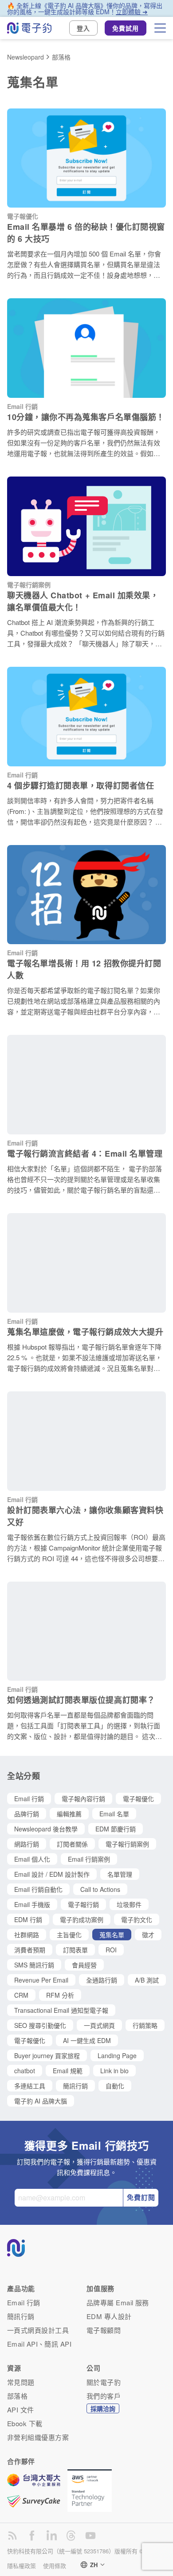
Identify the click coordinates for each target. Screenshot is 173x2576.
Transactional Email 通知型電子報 (61, 2010)
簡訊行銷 (75, 2086)
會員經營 (84, 1965)
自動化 (115, 2086)
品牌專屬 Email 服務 (118, 2302)
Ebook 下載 (25, 2423)
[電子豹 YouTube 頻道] (90, 2536)
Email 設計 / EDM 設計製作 (52, 1874)
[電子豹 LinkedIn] (51, 2536)
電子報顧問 (104, 2330)
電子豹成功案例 (82, 1919)
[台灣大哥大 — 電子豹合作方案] (37, 2484)
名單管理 (120, 1874)
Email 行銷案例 (89, 1859)
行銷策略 (145, 2025)
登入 (83, 28)
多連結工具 (30, 2086)
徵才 (148, 1935)
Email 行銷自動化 (38, 1889)
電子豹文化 (137, 1919)
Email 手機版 (32, 1904)
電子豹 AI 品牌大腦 (41, 2101)
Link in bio (114, 2071)
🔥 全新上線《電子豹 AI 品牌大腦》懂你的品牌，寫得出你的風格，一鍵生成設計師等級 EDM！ (85, 8)
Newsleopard (26, 57)
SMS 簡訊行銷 (34, 1965)
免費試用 (126, 28)
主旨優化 (69, 1935)
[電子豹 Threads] (71, 2536)
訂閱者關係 (72, 1844)
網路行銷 (27, 1844)
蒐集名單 (112, 1935)
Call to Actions (100, 1889)
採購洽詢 (103, 2408)
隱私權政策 (22, 2566)
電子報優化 (138, 1799)
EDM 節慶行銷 (116, 1829)
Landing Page (117, 2055)
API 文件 (21, 2410)
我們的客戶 (104, 2396)
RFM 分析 (60, 1995)
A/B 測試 (147, 1980)
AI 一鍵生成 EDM (87, 2040)
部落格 (61, 57)
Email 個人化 (32, 1859)
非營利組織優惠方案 (38, 2437)
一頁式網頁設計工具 (38, 2330)
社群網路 (27, 1935)
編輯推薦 (69, 1814)
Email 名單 (114, 1814)
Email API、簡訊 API (39, 2344)
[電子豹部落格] (12, 2536)
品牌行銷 (27, 1814)
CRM (21, 1995)
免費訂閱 (141, 2197)
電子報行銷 (83, 1904)
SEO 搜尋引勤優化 (40, 2025)
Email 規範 (68, 2071)
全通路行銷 (102, 1980)
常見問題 (21, 2382)
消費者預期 (30, 1950)
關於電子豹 (104, 2382)
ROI (111, 1950)
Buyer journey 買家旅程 (47, 2055)
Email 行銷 (29, 1799)
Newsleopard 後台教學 (46, 1829)
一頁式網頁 (99, 2025)
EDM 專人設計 (109, 2316)
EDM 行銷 (28, 1919)
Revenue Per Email (41, 1980)
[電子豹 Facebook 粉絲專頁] (32, 2536)
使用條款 (55, 2566)
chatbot (25, 2071)
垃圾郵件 (129, 1904)
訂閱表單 (75, 1950)
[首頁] (29, 28)
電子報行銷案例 (127, 1844)
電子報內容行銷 (83, 1799)
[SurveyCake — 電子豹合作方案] (37, 2501)
